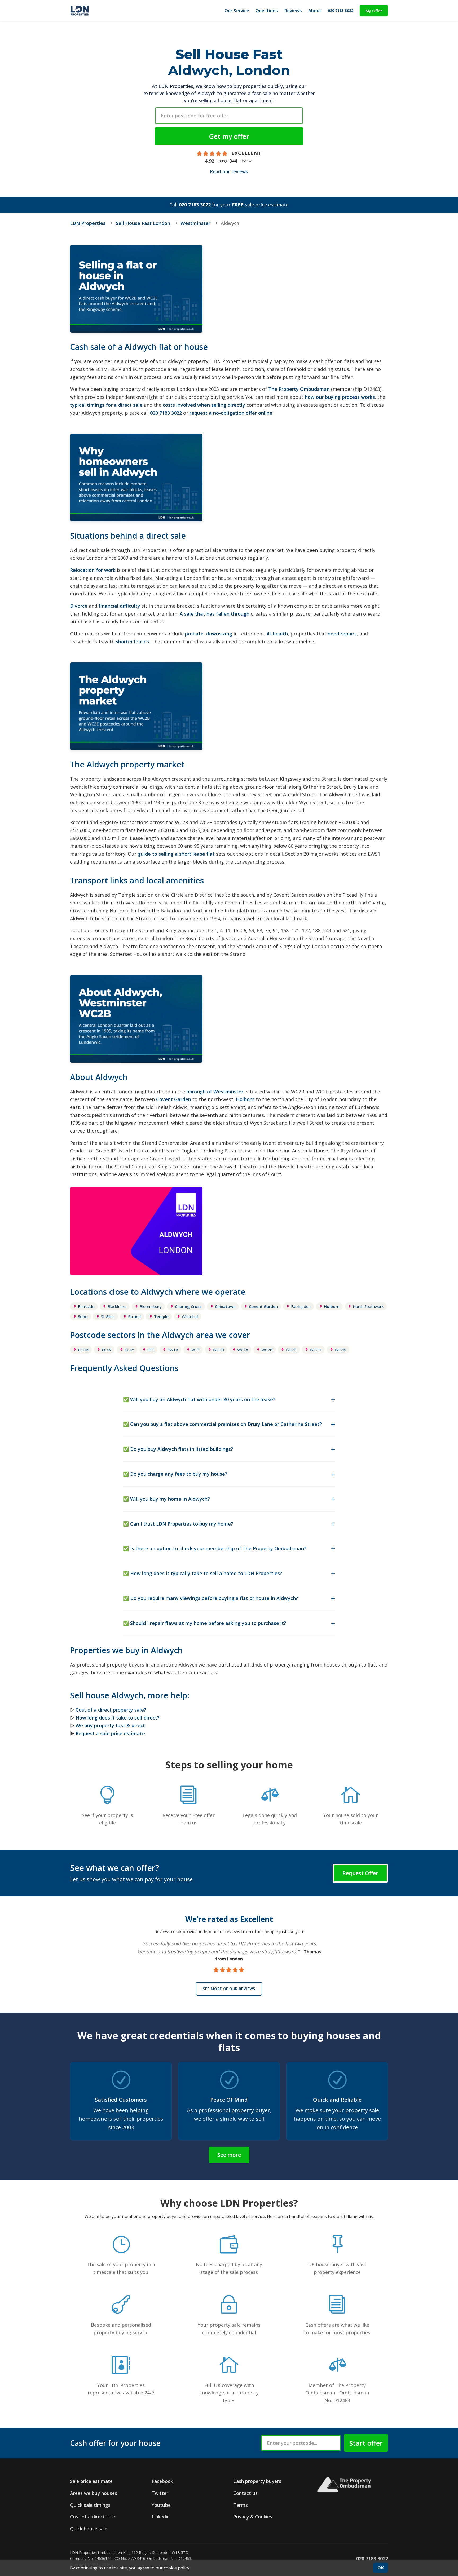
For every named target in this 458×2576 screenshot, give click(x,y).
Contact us (245, 2493)
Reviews (293, 10)
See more (229, 2155)
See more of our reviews (229, 1989)
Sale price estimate (91, 2481)
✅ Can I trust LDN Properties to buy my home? (178, 1524)
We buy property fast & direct (110, 1725)
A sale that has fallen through (215, 614)
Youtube (161, 2505)
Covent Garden (174, 1099)
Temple (161, 1316)
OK (381, 2568)
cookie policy (177, 2568)
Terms (241, 2505)
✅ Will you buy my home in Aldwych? (166, 1499)
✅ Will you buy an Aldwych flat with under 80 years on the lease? (199, 1399)
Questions (267, 10)
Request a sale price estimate (110, 1733)
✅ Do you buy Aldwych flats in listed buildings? (178, 1449)
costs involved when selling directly (204, 405)
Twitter (160, 2493)
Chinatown (225, 1306)
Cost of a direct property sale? (111, 1710)
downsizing (219, 634)
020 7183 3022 (341, 10)
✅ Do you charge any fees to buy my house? (175, 1474)
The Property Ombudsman (299, 389)
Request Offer (360, 1873)
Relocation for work (93, 570)
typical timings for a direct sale (106, 405)
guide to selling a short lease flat (176, 854)
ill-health (277, 634)
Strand (134, 1316)
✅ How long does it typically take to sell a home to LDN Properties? (203, 1573)
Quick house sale (89, 2529)
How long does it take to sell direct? (118, 1718)
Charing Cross (188, 1306)
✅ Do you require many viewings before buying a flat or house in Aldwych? (211, 1598)
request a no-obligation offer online (231, 413)
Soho (83, 1316)
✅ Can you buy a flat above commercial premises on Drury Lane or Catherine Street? (222, 1424)
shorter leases (132, 642)
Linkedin (161, 2517)
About (315, 10)
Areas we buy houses (94, 2493)
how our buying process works (340, 397)
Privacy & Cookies (253, 2517)
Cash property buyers (257, 2481)
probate (194, 634)
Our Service (237, 10)
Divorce (79, 606)
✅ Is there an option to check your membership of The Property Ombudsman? (215, 1548)
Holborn (245, 1099)
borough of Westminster (215, 1092)
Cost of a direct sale (93, 2517)
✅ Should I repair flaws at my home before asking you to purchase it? (205, 1623)
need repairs (342, 634)
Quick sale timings (90, 2505)
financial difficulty (119, 606)
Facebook (162, 2481)
